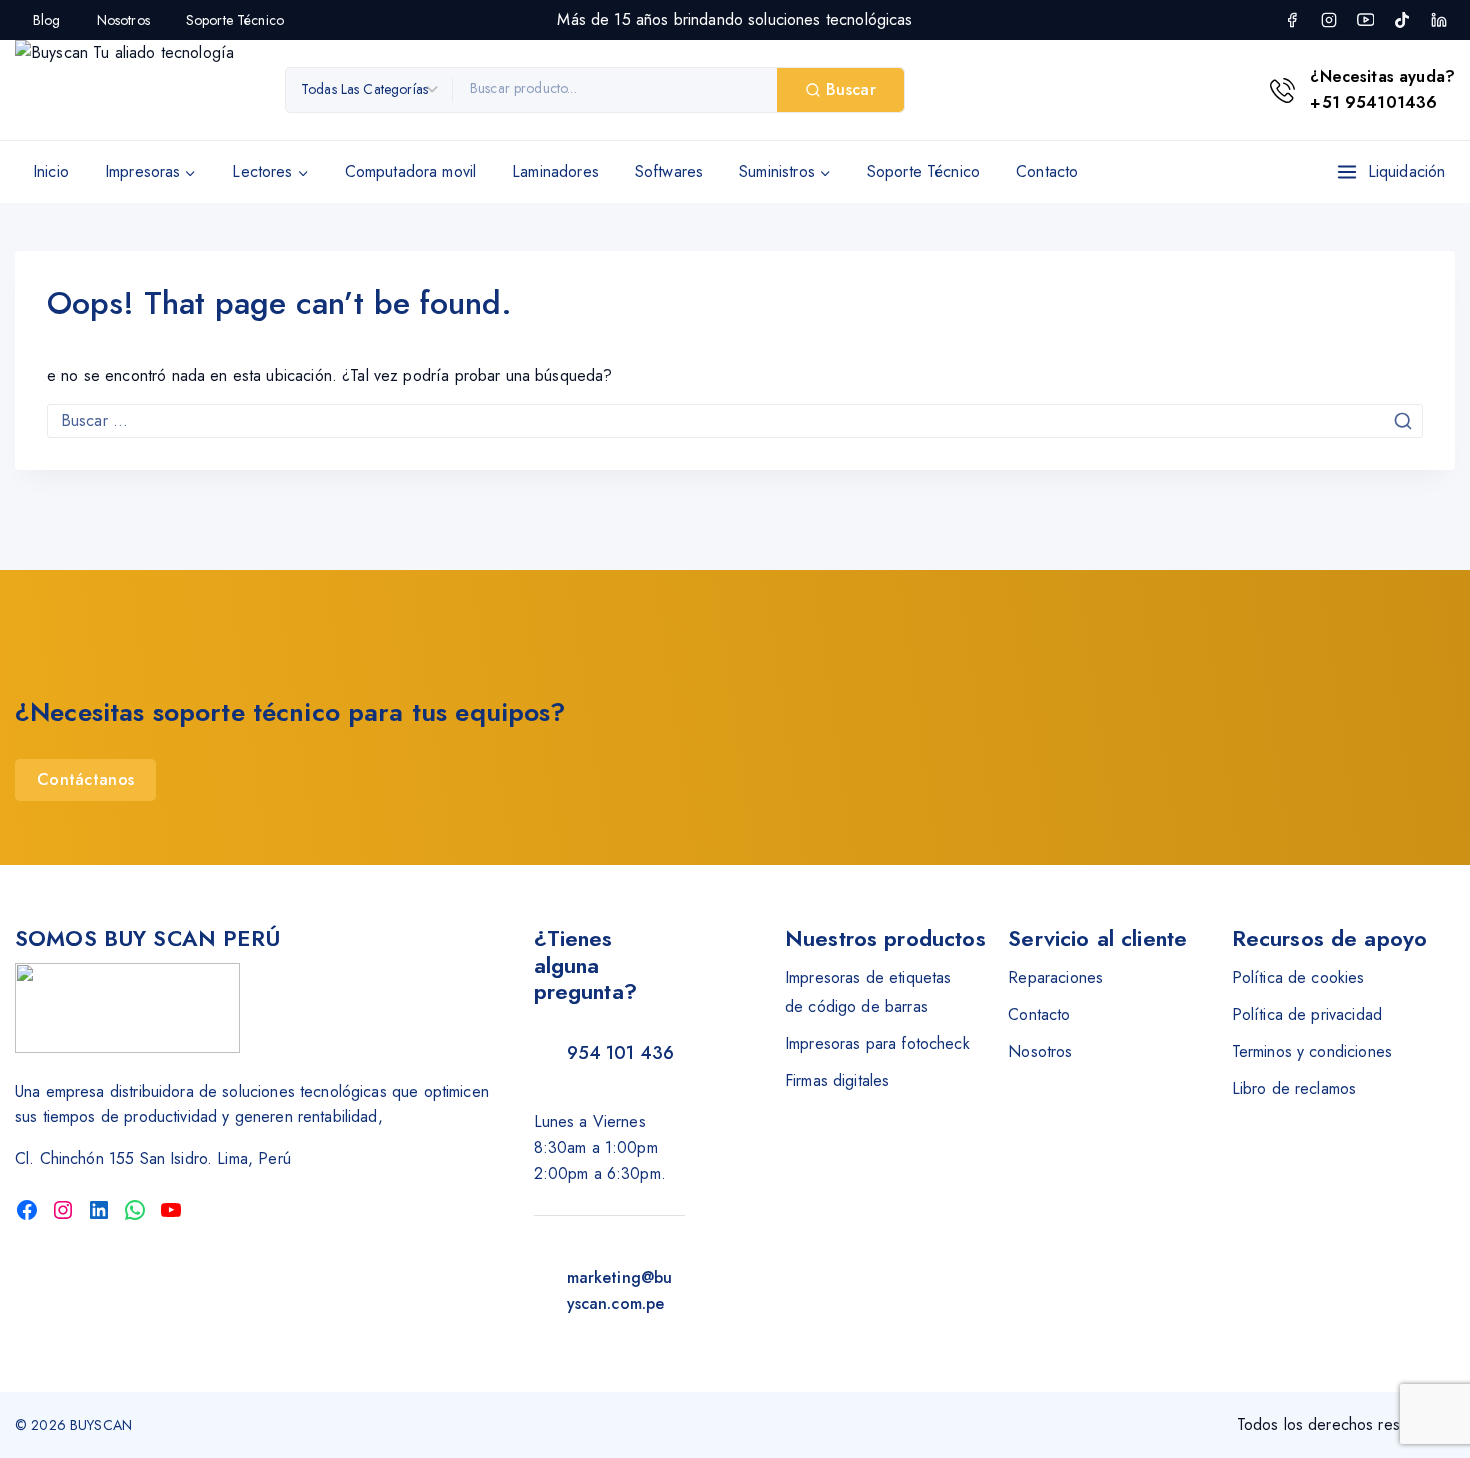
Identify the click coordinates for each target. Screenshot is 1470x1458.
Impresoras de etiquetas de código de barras (868, 992)
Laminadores (555, 171)
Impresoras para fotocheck (877, 1043)
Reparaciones (1055, 977)
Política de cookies (1298, 977)
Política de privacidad (1307, 1014)
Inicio (51, 171)
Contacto (1047, 171)
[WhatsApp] (135, 1210)
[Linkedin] (1439, 20)
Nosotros (123, 20)
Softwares (669, 171)
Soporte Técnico (235, 20)
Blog (47, 20)
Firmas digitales (837, 1080)
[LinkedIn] (99, 1210)
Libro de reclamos (1294, 1088)
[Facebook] (1292, 20)
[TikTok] (1402, 20)
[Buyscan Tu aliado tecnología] (140, 90)
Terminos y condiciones (1312, 1051)
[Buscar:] (735, 420)
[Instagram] (1329, 20)
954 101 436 (621, 1053)
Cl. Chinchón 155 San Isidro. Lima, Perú (153, 1158)
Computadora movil (411, 171)
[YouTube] (1365, 20)
